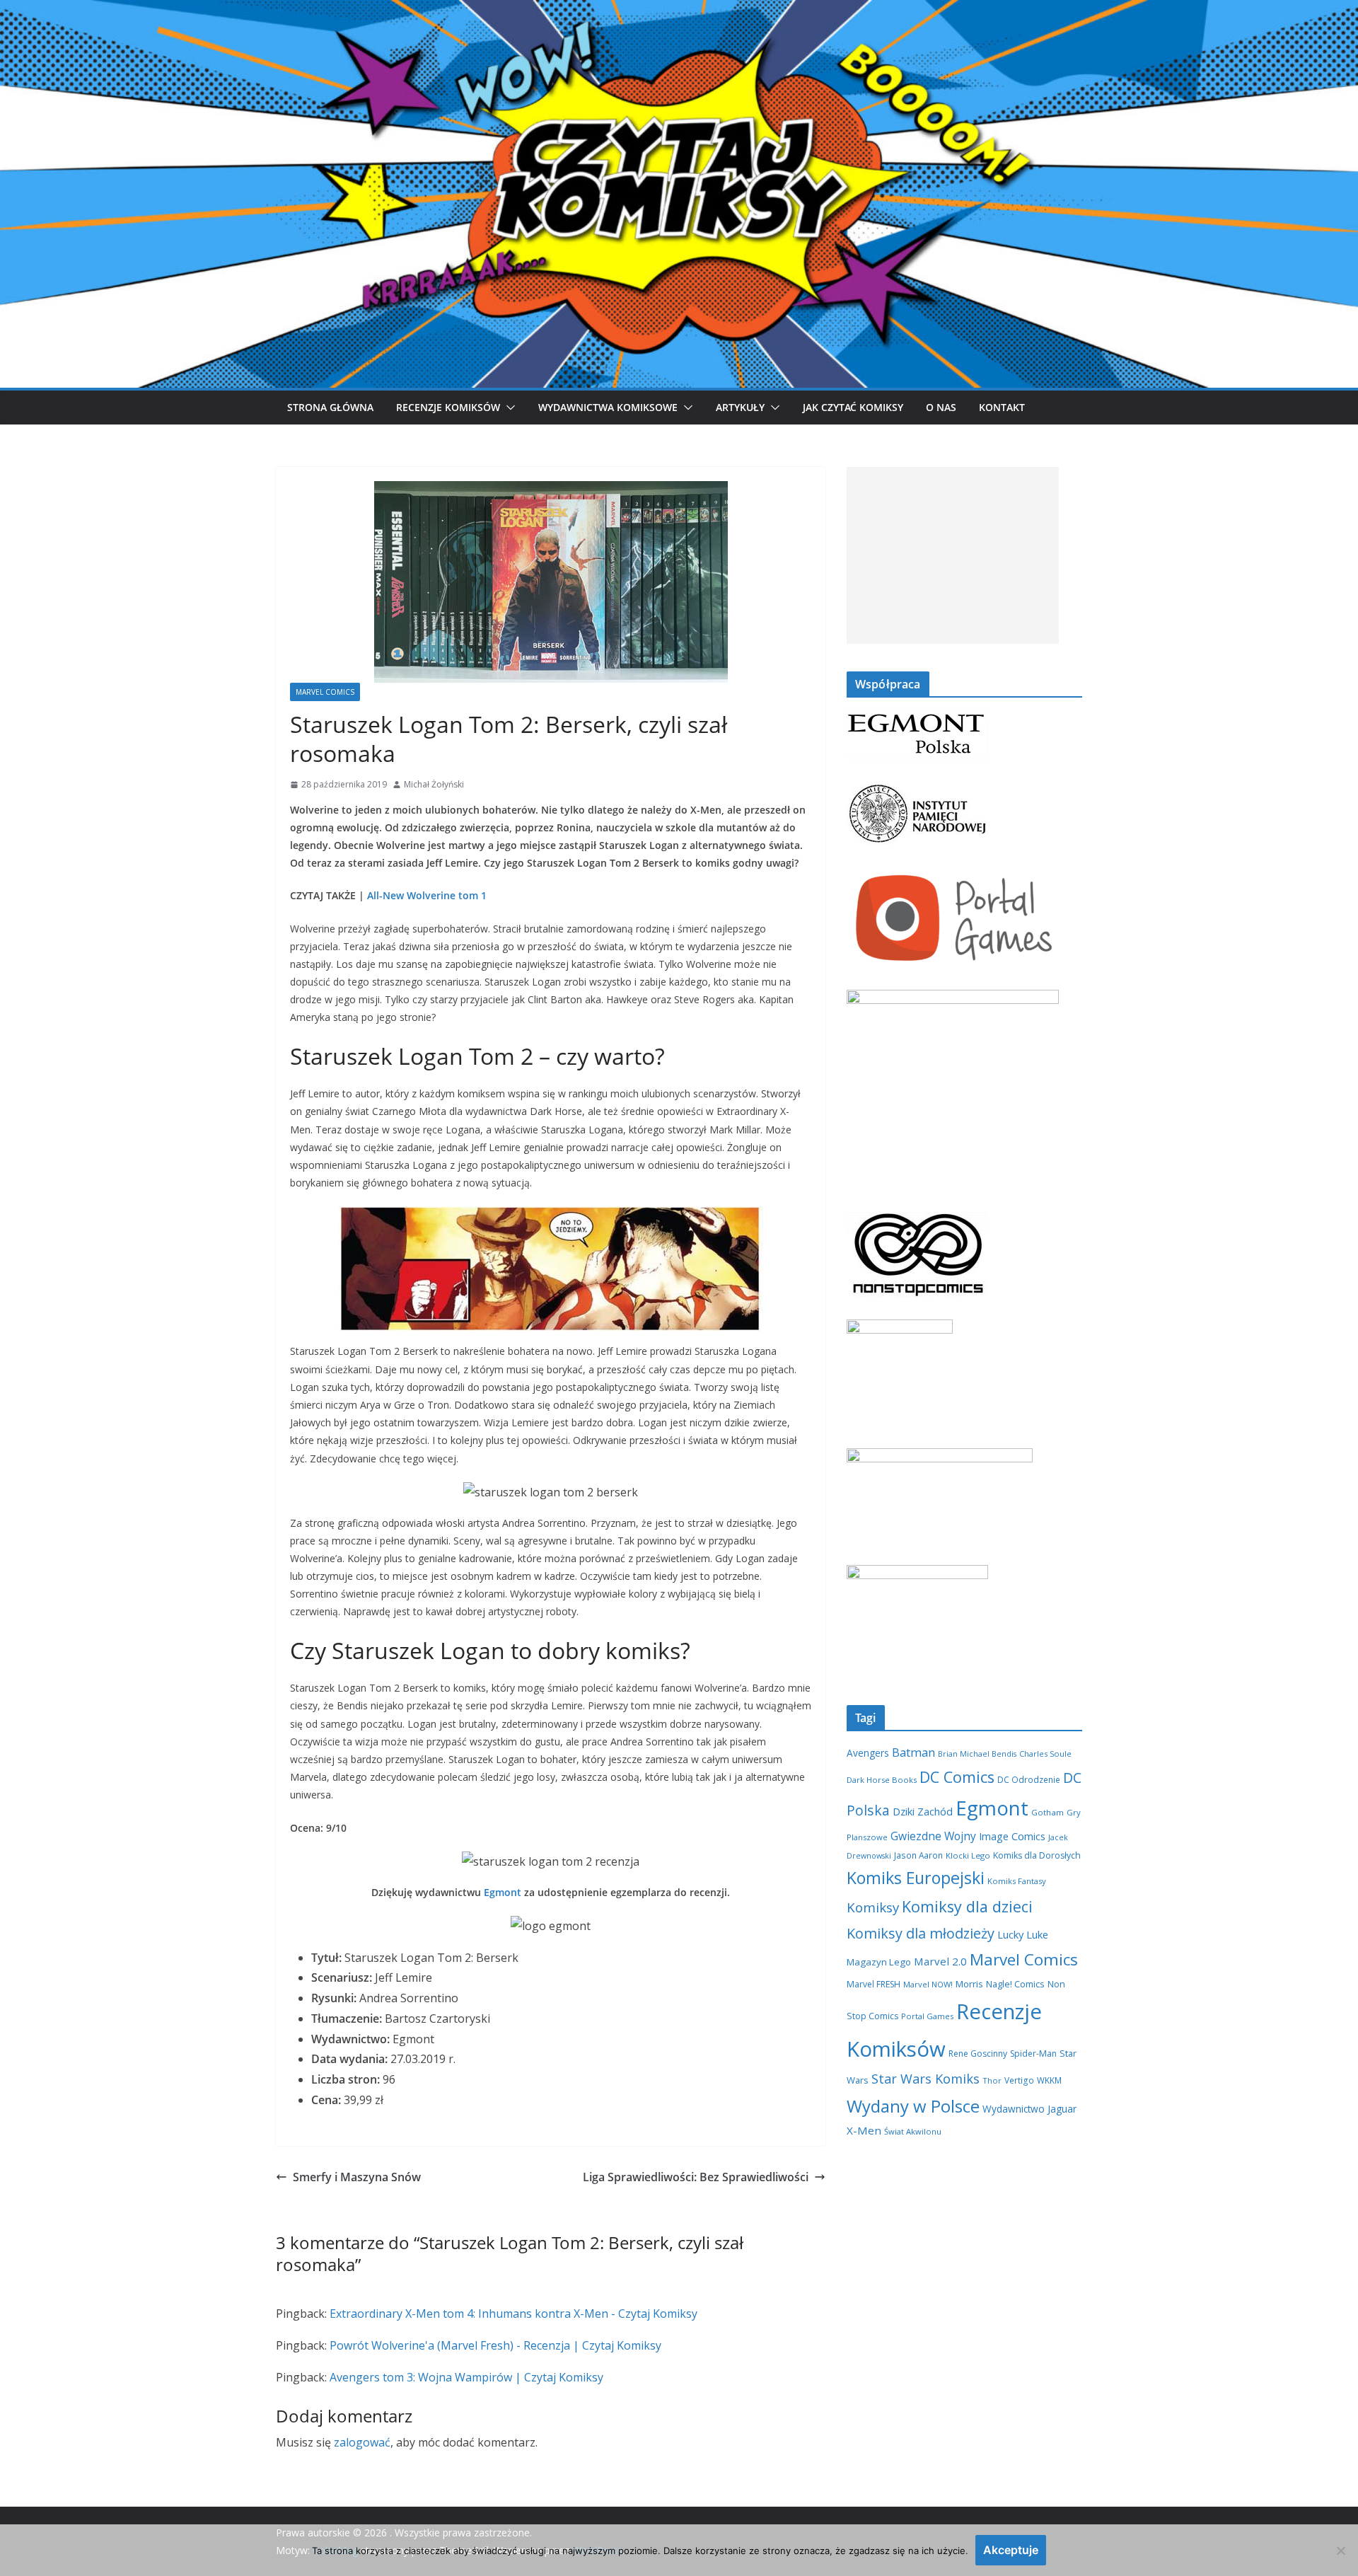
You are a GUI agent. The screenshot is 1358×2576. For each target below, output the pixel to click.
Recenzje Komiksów (448, 407)
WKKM (1049, 2080)
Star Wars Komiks (925, 2079)
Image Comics (1012, 1836)
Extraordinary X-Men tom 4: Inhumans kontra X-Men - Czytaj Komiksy (513, 2314)
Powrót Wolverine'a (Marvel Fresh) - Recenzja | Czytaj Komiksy (495, 2345)
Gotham (1047, 1812)
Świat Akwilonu (913, 2131)
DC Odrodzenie (1029, 1779)
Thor (992, 2080)
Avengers (868, 1753)
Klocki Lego (968, 1855)
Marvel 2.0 (940, 1961)
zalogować (362, 2442)
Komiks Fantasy (1017, 1881)
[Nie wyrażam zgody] (1340, 2551)
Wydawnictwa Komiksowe (608, 407)
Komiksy (873, 1907)
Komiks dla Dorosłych (1037, 1855)
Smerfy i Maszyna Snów (357, 2177)
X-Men (864, 2130)
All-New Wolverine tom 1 (427, 895)
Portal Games (927, 2016)
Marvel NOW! (928, 1984)
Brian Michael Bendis (977, 1754)
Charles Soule (1045, 1754)
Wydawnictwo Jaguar (1029, 2109)
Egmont (503, 1892)
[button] (508, 408)
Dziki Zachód (923, 1811)
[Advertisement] (953, 555)
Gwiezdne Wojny (933, 1836)
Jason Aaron (918, 1855)
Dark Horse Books (882, 1780)
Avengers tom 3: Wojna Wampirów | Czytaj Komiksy (466, 2377)
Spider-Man (1033, 2054)
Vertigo (1019, 2080)
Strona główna (330, 407)
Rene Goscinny (978, 2054)
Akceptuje (1011, 2550)
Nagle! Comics (1015, 1984)
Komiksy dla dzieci (967, 1906)
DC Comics (957, 1777)
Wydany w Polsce (913, 2106)
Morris (969, 1984)
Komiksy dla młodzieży (921, 1933)
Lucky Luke (1023, 1934)
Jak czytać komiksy (853, 407)
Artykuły (740, 407)
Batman (913, 1752)
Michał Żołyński (434, 784)
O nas (941, 407)
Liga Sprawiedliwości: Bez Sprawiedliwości (696, 2177)
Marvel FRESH (874, 1984)
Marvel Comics (325, 692)
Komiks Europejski (916, 1878)
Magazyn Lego (879, 1962)
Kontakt (1002, 407)
